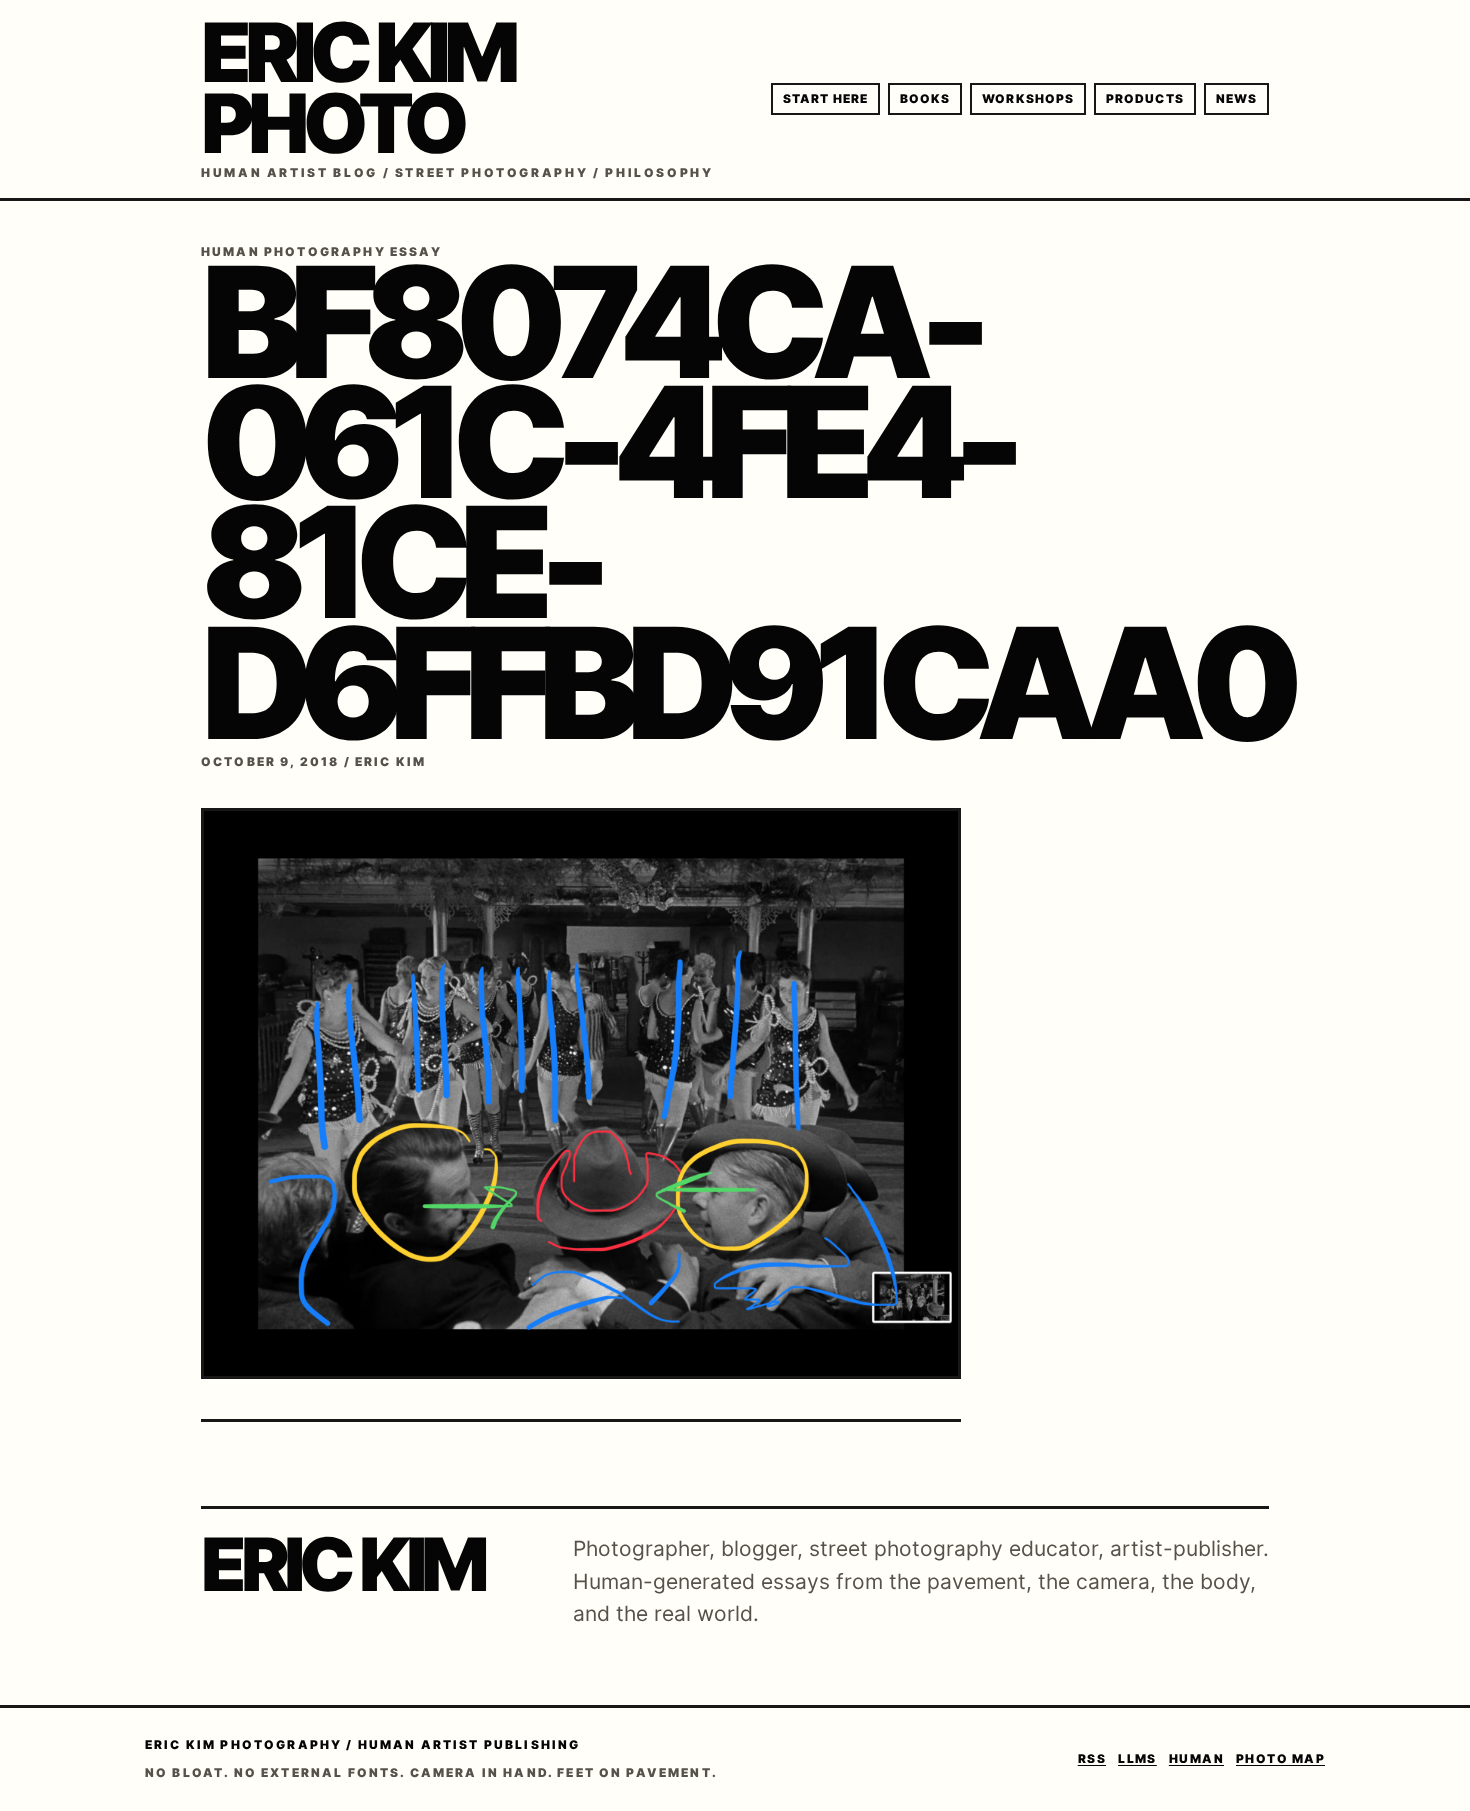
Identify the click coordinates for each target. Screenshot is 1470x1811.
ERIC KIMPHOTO (357, 88)
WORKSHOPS (1028, 98)
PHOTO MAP (1280, 1758)
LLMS (1137, 1758)
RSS (1092, 1758)
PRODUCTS (1145, 98)
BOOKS (925, 98)
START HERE (825, 98)
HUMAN (1196, 1758)
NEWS (1236, 98)
